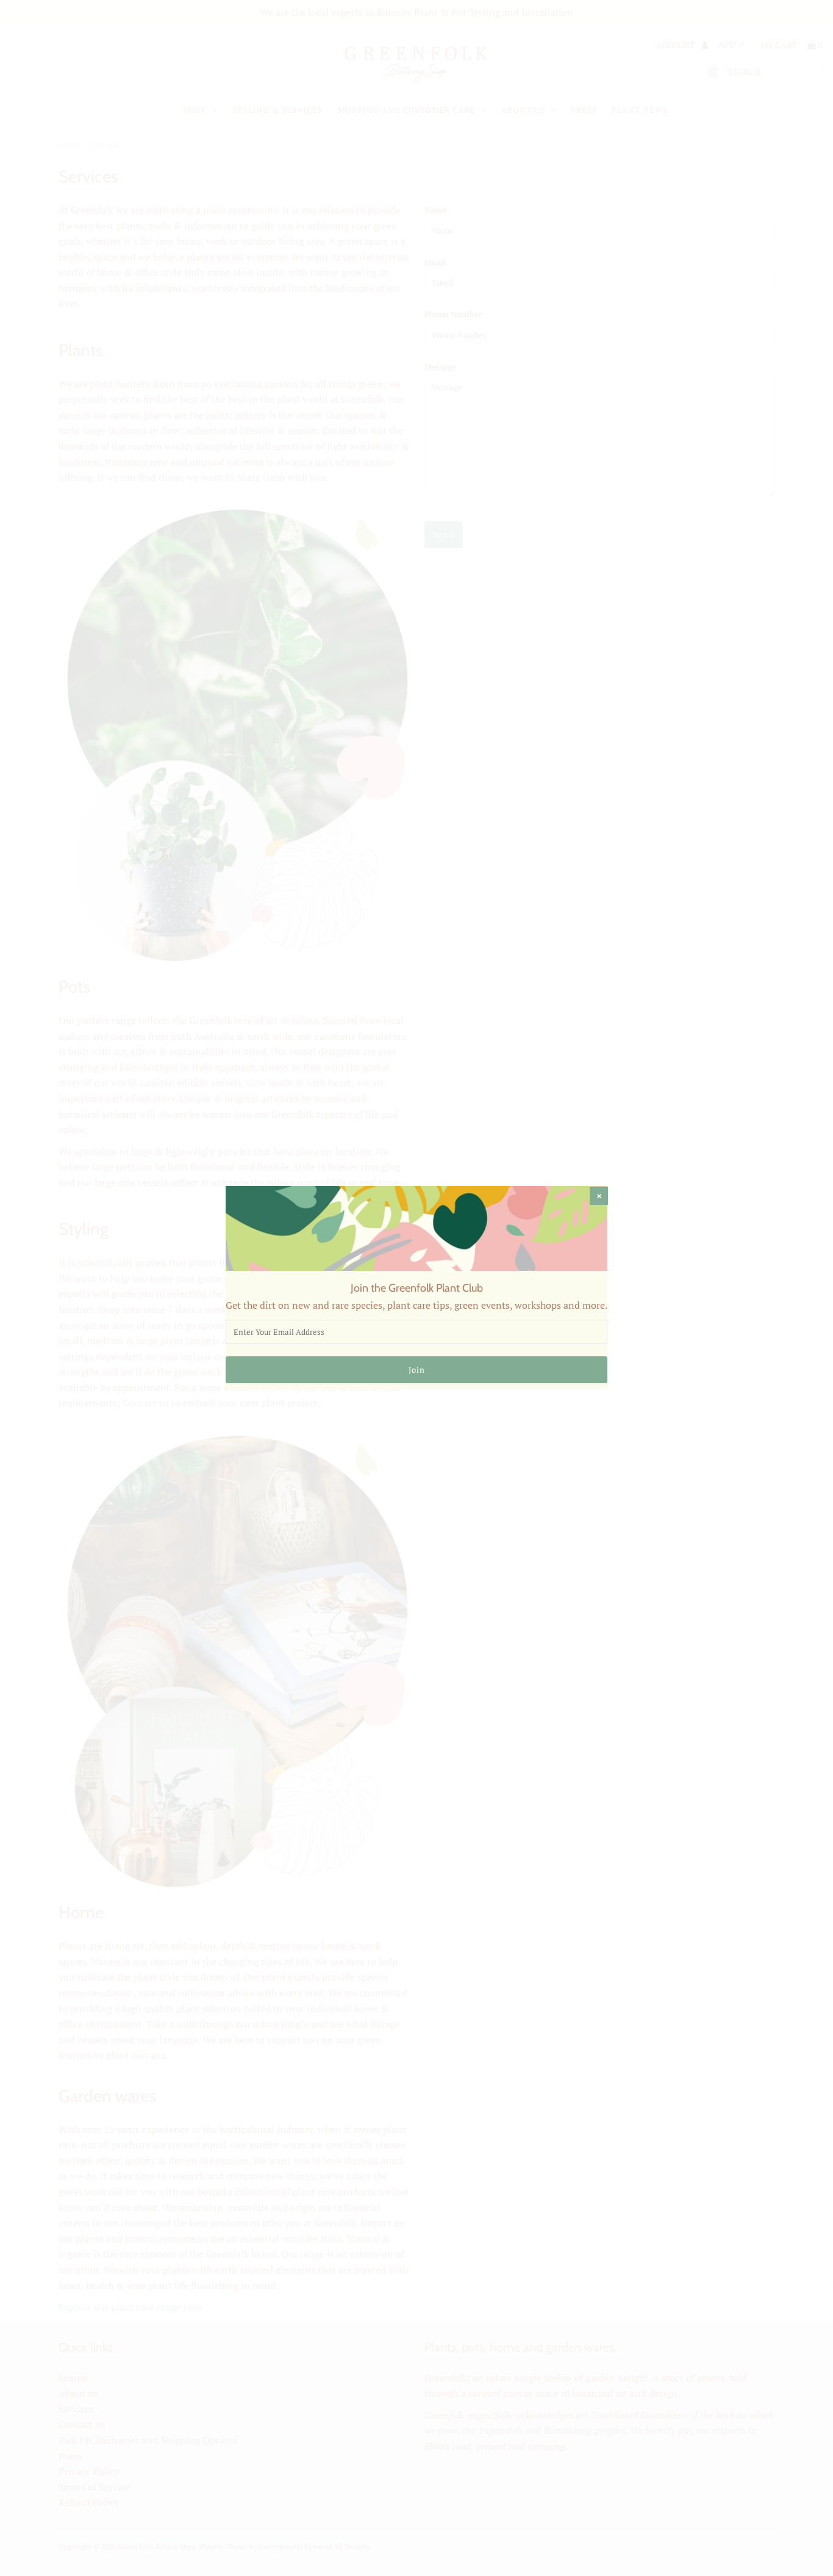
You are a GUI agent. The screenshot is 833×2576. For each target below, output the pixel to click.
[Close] (599, 1196)
